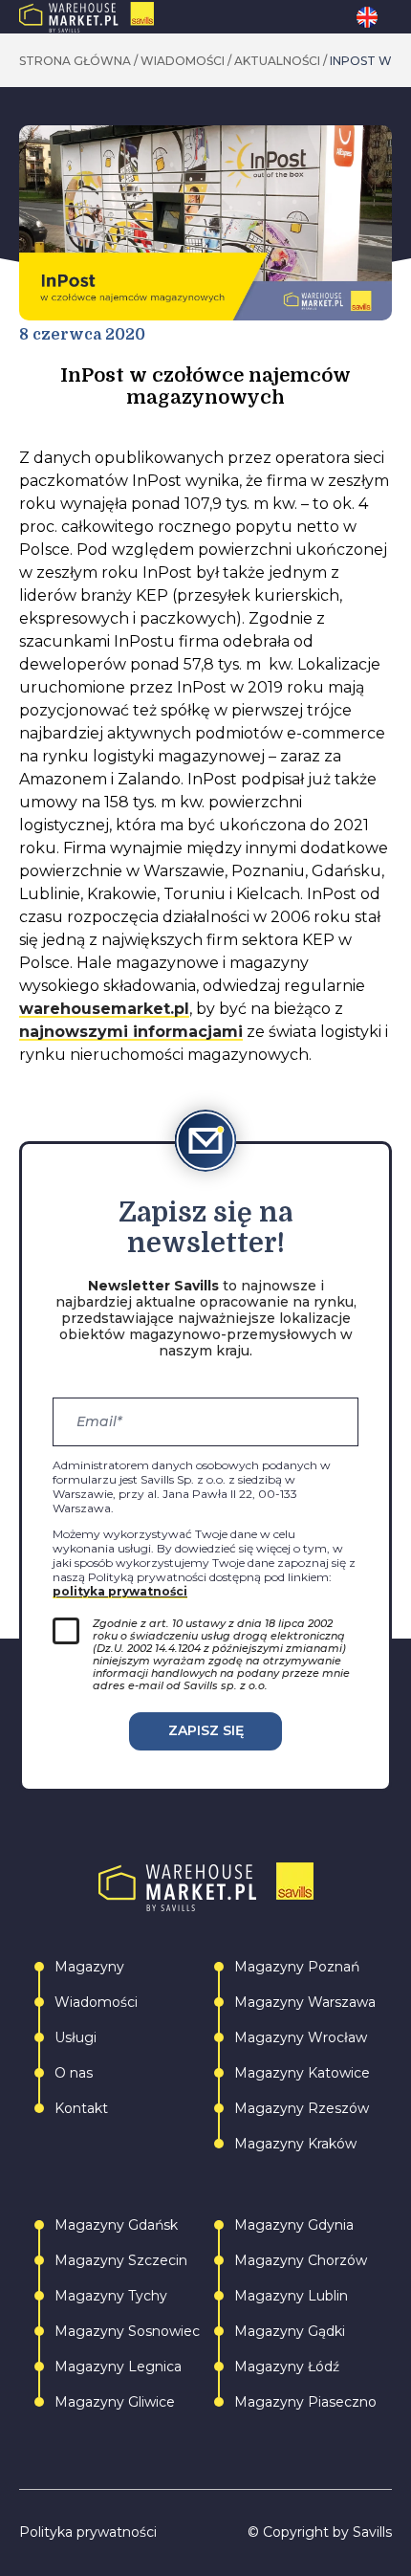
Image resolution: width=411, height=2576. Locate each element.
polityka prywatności (120, 1591)
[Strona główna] (127, 17)
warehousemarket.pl (104, 1009)
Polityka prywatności (88, 2532)
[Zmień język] (374, 17)
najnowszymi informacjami (131, 1032)
